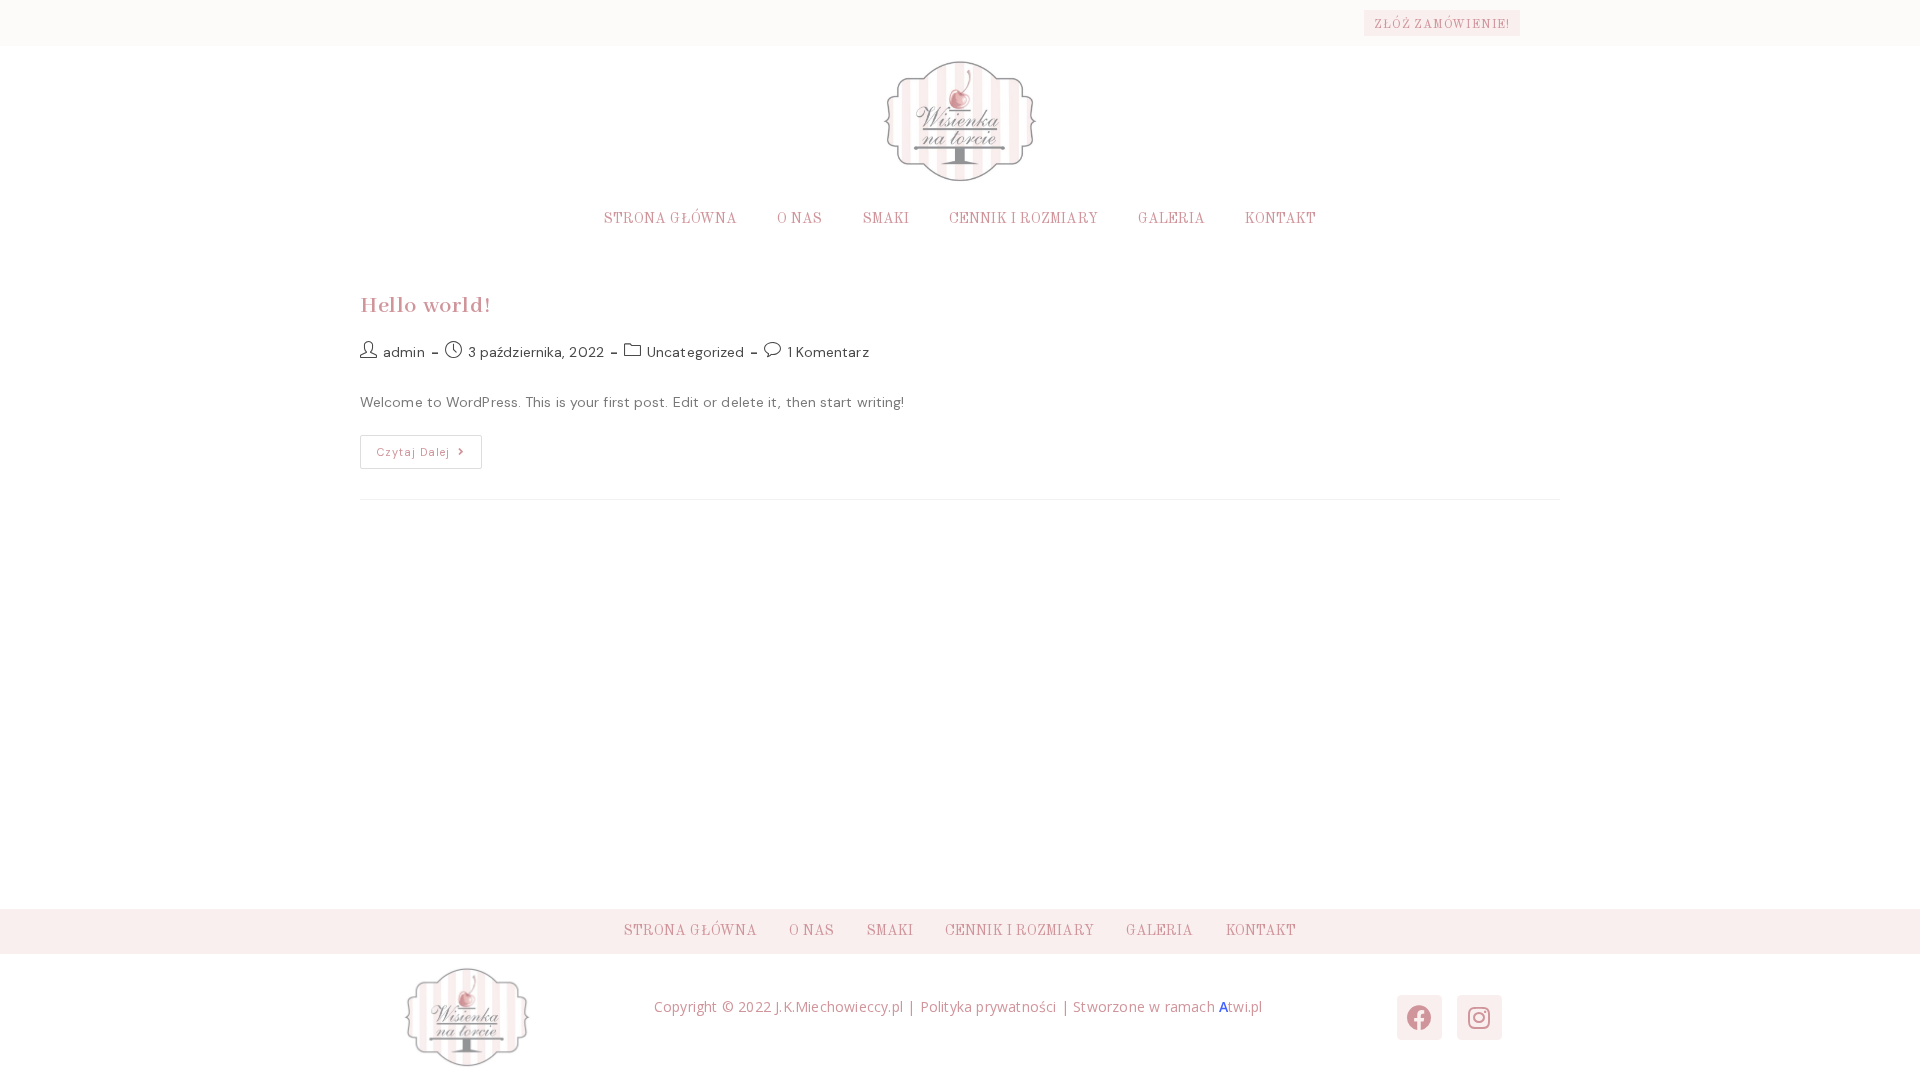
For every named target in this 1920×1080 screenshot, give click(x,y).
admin (404, 352)
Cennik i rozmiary (1023, 219)
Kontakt (1280, 219)
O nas (800, 219)
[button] (1442, 23)
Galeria (1172, 219)
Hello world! (425, 306)
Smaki (886, 219)
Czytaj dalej (429, 447)
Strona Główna (670, 219)
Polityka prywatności (988, 1006)
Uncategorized (695, 352)
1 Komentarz (828, 352)
